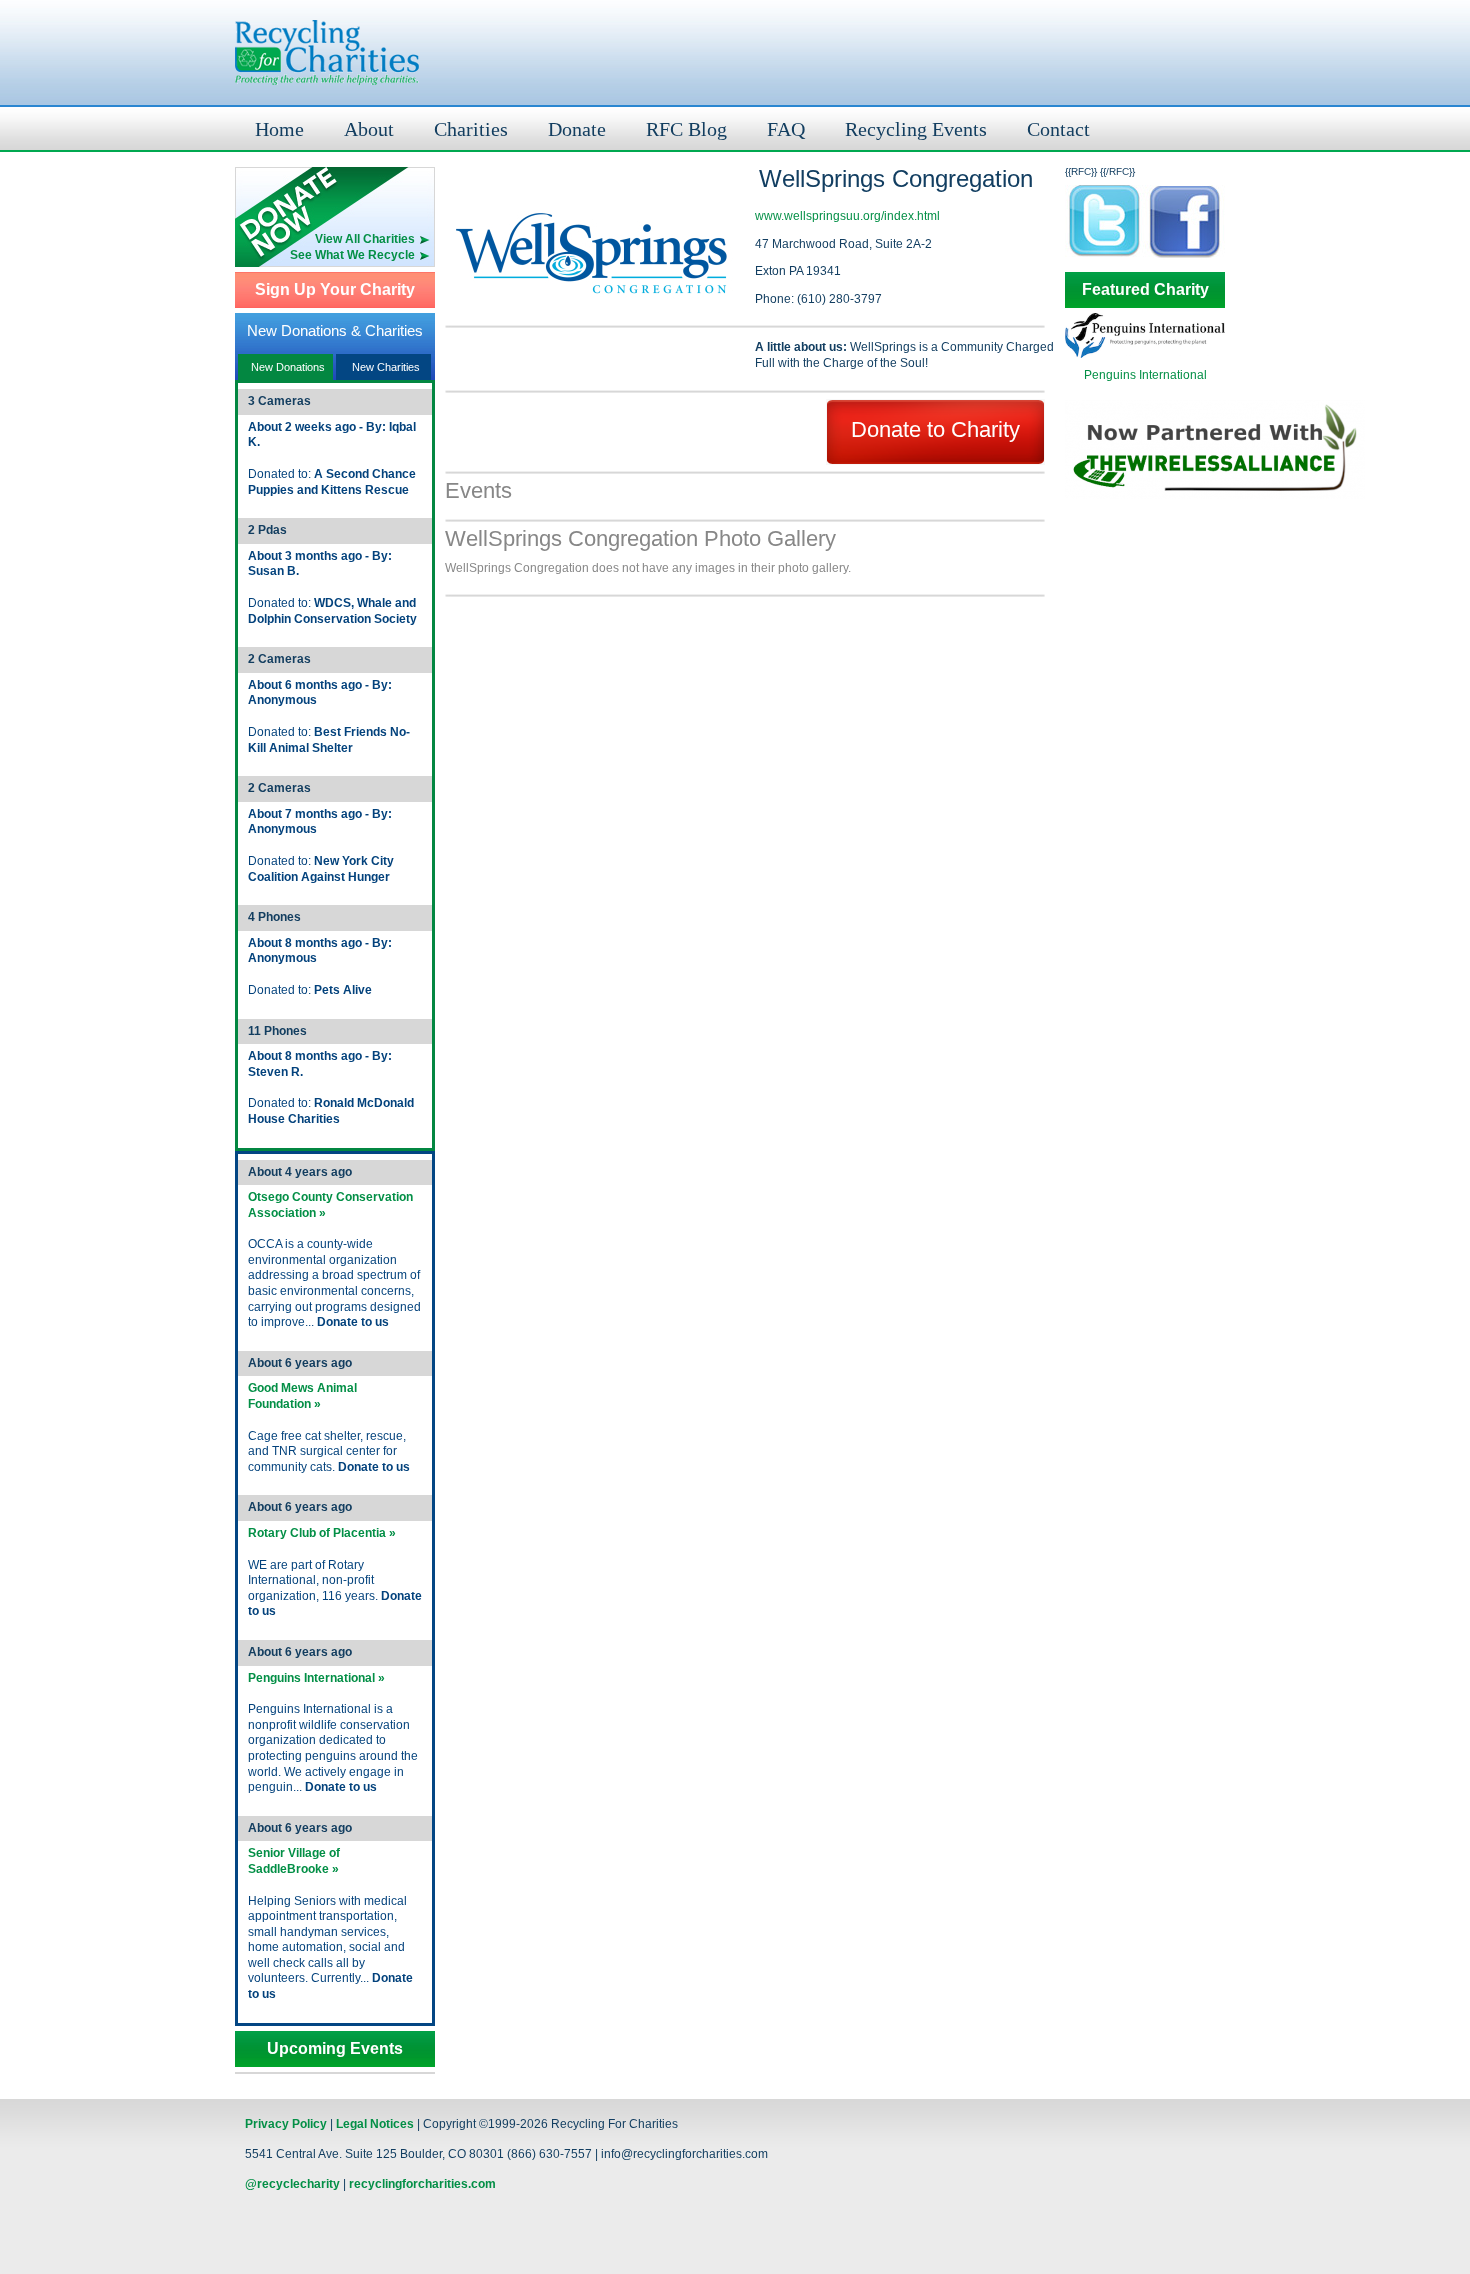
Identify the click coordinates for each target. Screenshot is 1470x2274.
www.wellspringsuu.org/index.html (847, 216)
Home (279, 129)
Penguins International (1145, 375)
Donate (577, 129)
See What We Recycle (352, 255)
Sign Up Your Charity (335, 290)
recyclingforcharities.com (422, 2184)
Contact (1058, 129)
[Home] (327, 52)
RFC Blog (686, 129)
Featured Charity (1145, 290)
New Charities (386, 367)
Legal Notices (375, 2124)
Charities (471, 129)
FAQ (786, 129)
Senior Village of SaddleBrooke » (294, 1861)
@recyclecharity (292, 2184)
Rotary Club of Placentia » (322, 1533)
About (369, 129)
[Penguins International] (1145, 354)
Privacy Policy (286, 2124)
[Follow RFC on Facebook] (1185, 256)
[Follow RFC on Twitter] (1105, 256)
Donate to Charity (935, 429)
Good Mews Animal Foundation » (302, 1396)
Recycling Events (916, 129)
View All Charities (365, 239)
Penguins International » (316, 1678)
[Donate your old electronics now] (335, 199)
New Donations (288, 367)
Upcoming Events (335, 2049)
